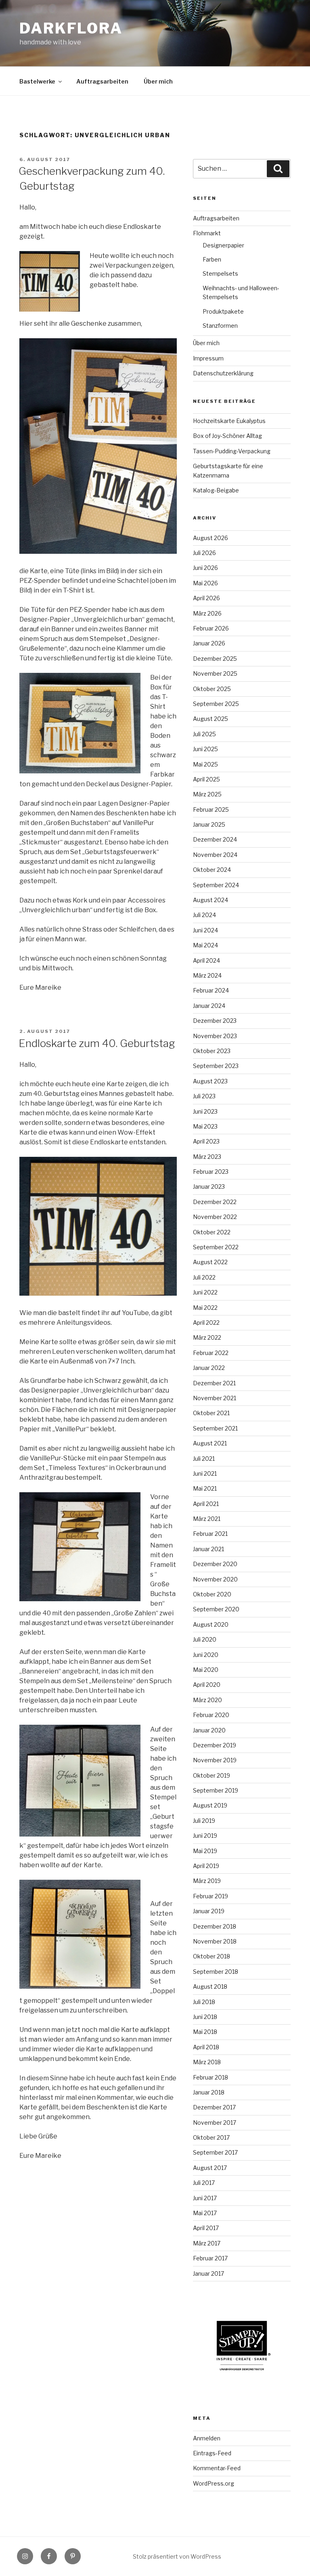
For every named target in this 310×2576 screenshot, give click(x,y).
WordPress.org (214, 2483)
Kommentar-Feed (217, 2468)
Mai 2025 (205, 764)
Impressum (208, 358)
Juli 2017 (204, 2183)
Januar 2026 (209, 643)
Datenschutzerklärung (223, 373)
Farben (212, 259)
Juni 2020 (206, 1655)
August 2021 (210, 1443)
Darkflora (71, 28)
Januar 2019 (209, 1911)
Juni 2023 (205, 1111)
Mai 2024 (205, 945)
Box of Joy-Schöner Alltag (227, 436)
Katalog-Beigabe (216, 490)
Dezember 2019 (215, 1745)
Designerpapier (223, 245)
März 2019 (207, 1881)
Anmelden (207, 2438)
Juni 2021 (205, 1473)
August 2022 (210, 1262)
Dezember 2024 (215, 839)
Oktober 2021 (211, 1413)
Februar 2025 (211, 809)
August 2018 (210, 1986)
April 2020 (207, 1685)
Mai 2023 (205, 1126)
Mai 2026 (205, 583)
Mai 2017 (205, 2213)
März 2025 (207, 794)
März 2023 (207, 1157)
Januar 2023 (209, 1186)
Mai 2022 (205, 1308)
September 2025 (216, 704)
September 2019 (216, 1790)
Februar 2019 (211, 1896)
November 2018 (215, 1941)
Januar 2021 (208, 1549)
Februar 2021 (210, 1534)
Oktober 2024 (212, 870)
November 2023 (215, 1036)
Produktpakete (223, 311)
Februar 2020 (211, 1715)
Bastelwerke (37, 81)
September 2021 (215, 1428)
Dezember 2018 (215, 1926)
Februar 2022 (211, 1353)
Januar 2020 (209, 1730)
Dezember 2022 (215, 1202)
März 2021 (207, 1519)
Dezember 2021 (214, 1383)
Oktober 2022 (212, 1232)
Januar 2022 (209, 1368)
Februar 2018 (211, 2077)
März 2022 (207, 1337)
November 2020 (215, 1579)
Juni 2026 (205, 568)
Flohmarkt (207, 233)
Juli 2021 (204, 1459)
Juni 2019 (205, 1836)
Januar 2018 (209, 2092)
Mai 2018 (205, 2032)
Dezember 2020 (215, 1564)
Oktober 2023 (212, 1051)
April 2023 (206, 1141)
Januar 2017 (208, 2273)
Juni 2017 (205, 2198)
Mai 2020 (206, 1670)
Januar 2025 (209, 824)
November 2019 (215, 1760)
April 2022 (206, 1323)
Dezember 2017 (214, 2107)
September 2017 (215, 2152)
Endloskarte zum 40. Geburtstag (97, 1043)
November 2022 (215, 1217)
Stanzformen (220, 326)
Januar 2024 (209, 1006)
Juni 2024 (205, 930)
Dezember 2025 (215, 659)
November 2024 (215, 855)
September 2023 (216, 1066)
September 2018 (216, 1972)
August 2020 (211, 1624)
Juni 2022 (205, 1292)
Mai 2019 (205, 1851)
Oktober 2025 (212, 689)
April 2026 (206, 598)
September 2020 (216, 1609)
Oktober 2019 (212, 1775)
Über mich (158, 81)
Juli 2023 (204, 1096)
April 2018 (206, 2047)
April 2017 (206, 2228)
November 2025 (215, 673)
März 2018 (207, 2062)
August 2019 (210, 1805)
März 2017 (207, 2243)
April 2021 (206, 1504)
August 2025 (211, 719)
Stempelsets (220, 273)
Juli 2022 (204, 1277)
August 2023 (210, 1081)
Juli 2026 (204, 553)
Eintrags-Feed (212, 2453)
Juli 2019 (204, 1821)
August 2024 (211, 900)
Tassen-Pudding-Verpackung (232, 451)
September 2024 (216, 885)
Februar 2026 (211, 628)
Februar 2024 (211, 990)
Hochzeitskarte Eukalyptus (229, 421)
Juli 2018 (204, 2002)
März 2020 (207, 1700)
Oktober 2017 (211, 2137)
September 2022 (216, 1247)
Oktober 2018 (212, 1956)
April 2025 (206, 779)
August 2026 (211, 538)
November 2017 (215, 2123)
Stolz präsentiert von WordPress (177, 2556)
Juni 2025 (205, 749)
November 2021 (215, 1398)
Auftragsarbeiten (102, 81)
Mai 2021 (205, 1488)
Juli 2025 (204, 734)
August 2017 (210, 2168)
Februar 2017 (210, 2258)
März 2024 (207, 975)
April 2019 (206, 1866)
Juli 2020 (205, 1639)
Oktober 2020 (212, 1594)
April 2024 (206, 960)
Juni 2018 (205, 2017)
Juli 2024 (204, 915)
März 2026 (207, 613)
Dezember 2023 (215, 1021)
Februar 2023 (211, 1172)
